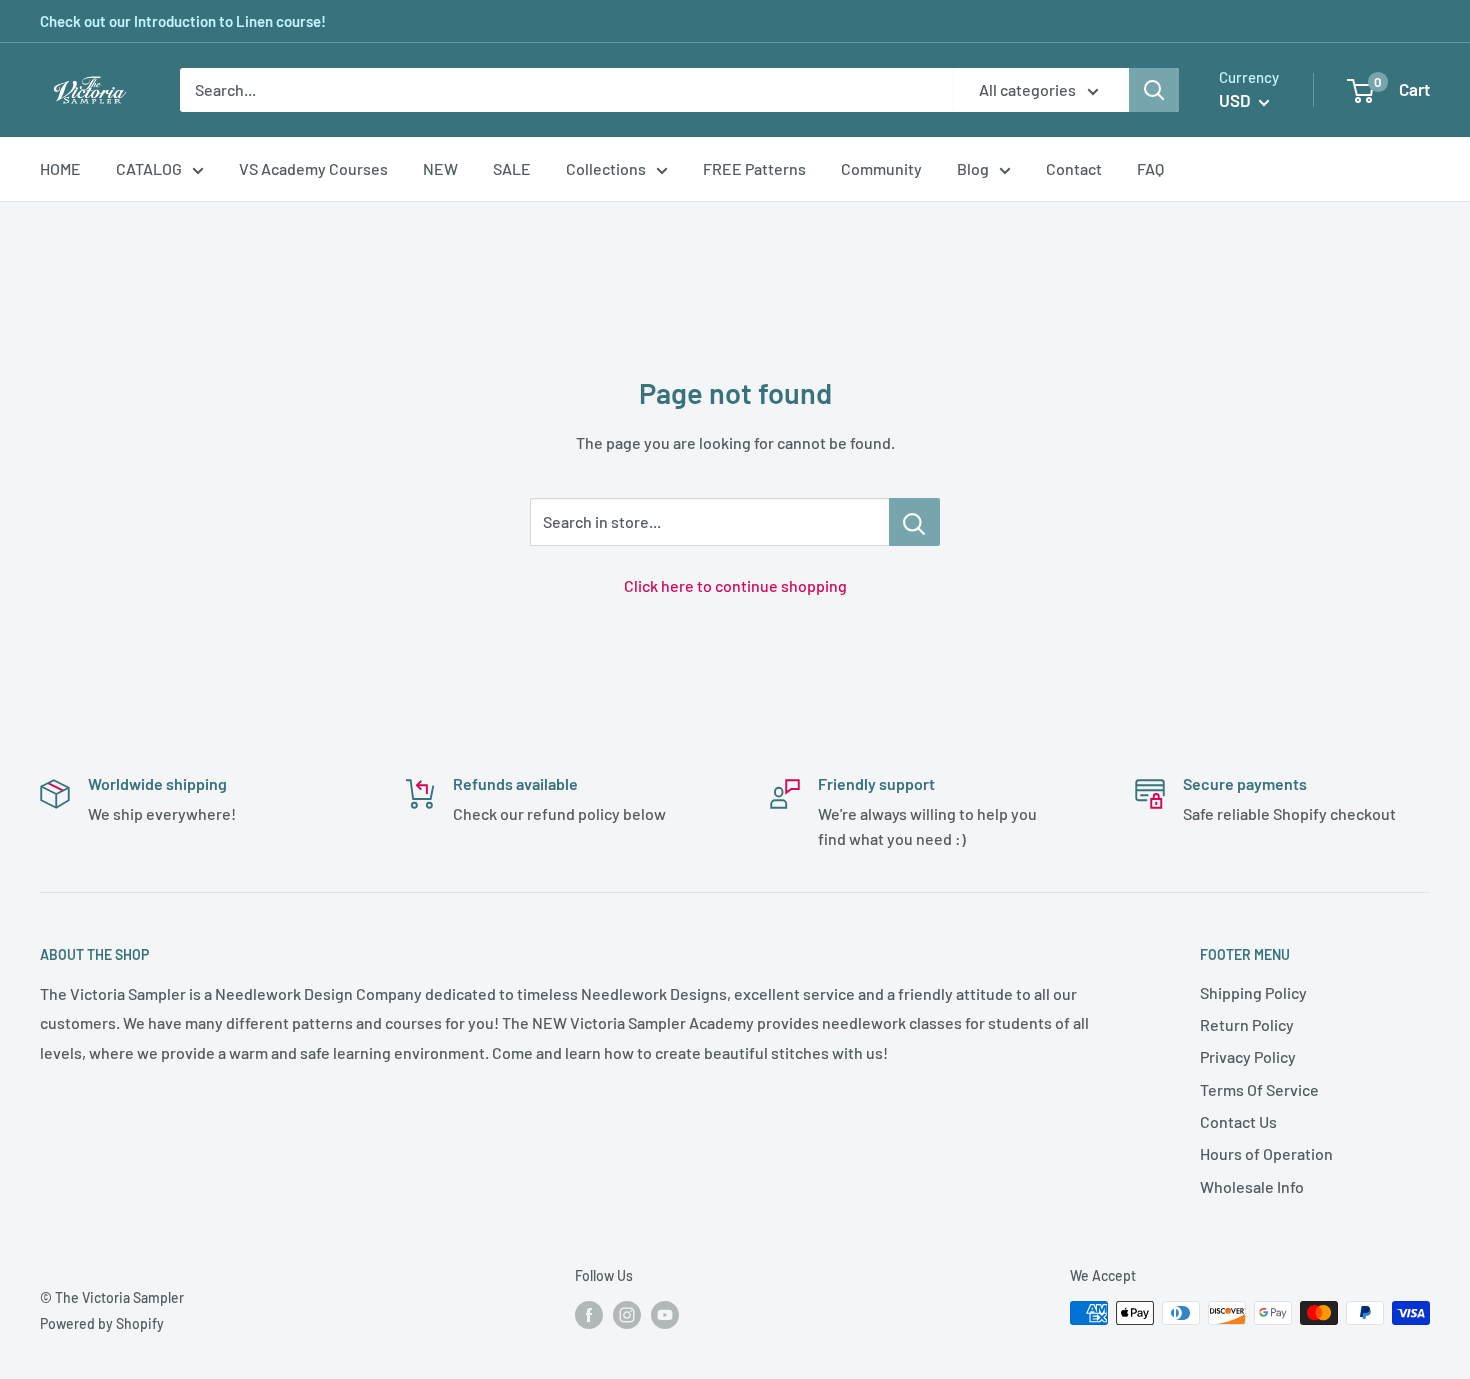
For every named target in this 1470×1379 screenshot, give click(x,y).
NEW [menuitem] (440, 168)
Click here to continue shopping (735, 585)
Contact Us (1238, 1121)
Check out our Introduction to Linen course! (183, 21)
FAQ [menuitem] (1150, 168)
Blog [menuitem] (973, 168)
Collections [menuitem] (606, 168)
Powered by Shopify (102, 1323)
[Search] (1154, 90)
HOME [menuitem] (60, 168)
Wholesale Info (1252, 1186)
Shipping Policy (1253, 992)
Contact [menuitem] (1074, 168)
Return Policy (1247, 1024)
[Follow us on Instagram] (627, 1315)
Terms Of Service (1259, 1089)
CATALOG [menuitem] (149, 168)
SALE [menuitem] (512, 168)
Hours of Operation (1266, 1153)
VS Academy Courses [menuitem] (313, 168)
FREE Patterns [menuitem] (754, 168)
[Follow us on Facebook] (589, 1315)
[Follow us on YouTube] (665, 1315)
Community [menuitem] (881, 168)
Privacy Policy (1248, 1056)
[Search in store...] (914, 522)
